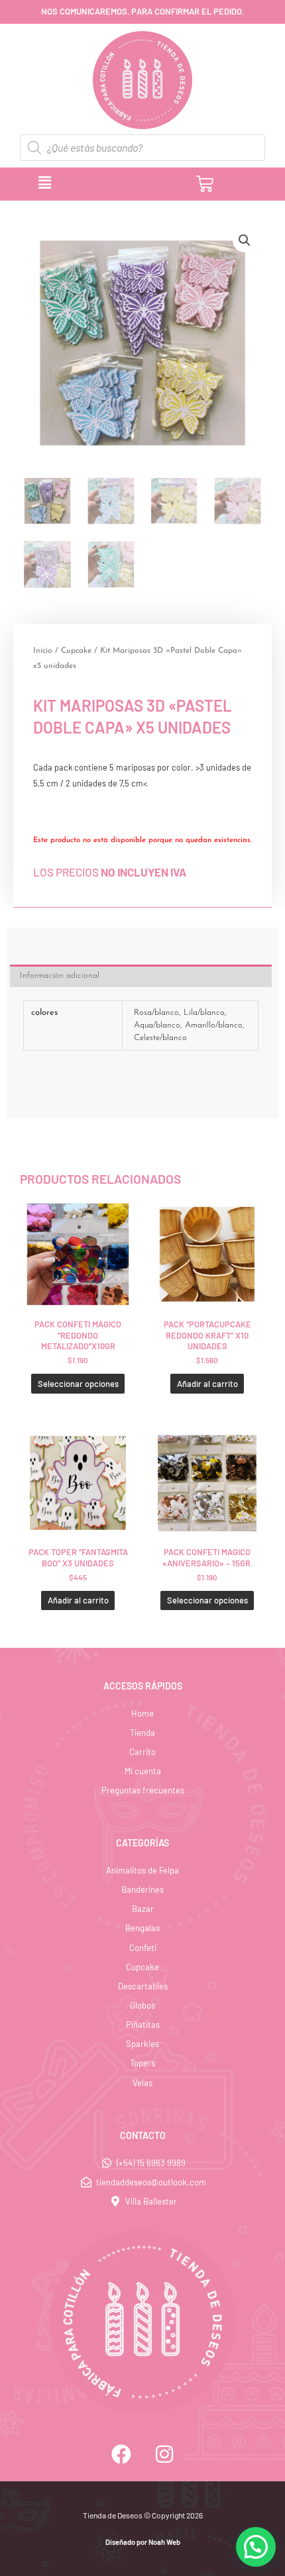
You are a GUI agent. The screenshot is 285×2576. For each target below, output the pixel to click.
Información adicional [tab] (60, 976)
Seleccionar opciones (78, 1384)
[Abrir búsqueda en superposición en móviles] (142, 148)
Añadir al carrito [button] (207, 1384)
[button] (102, 183)
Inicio (43, 651)
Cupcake (76, 651)
